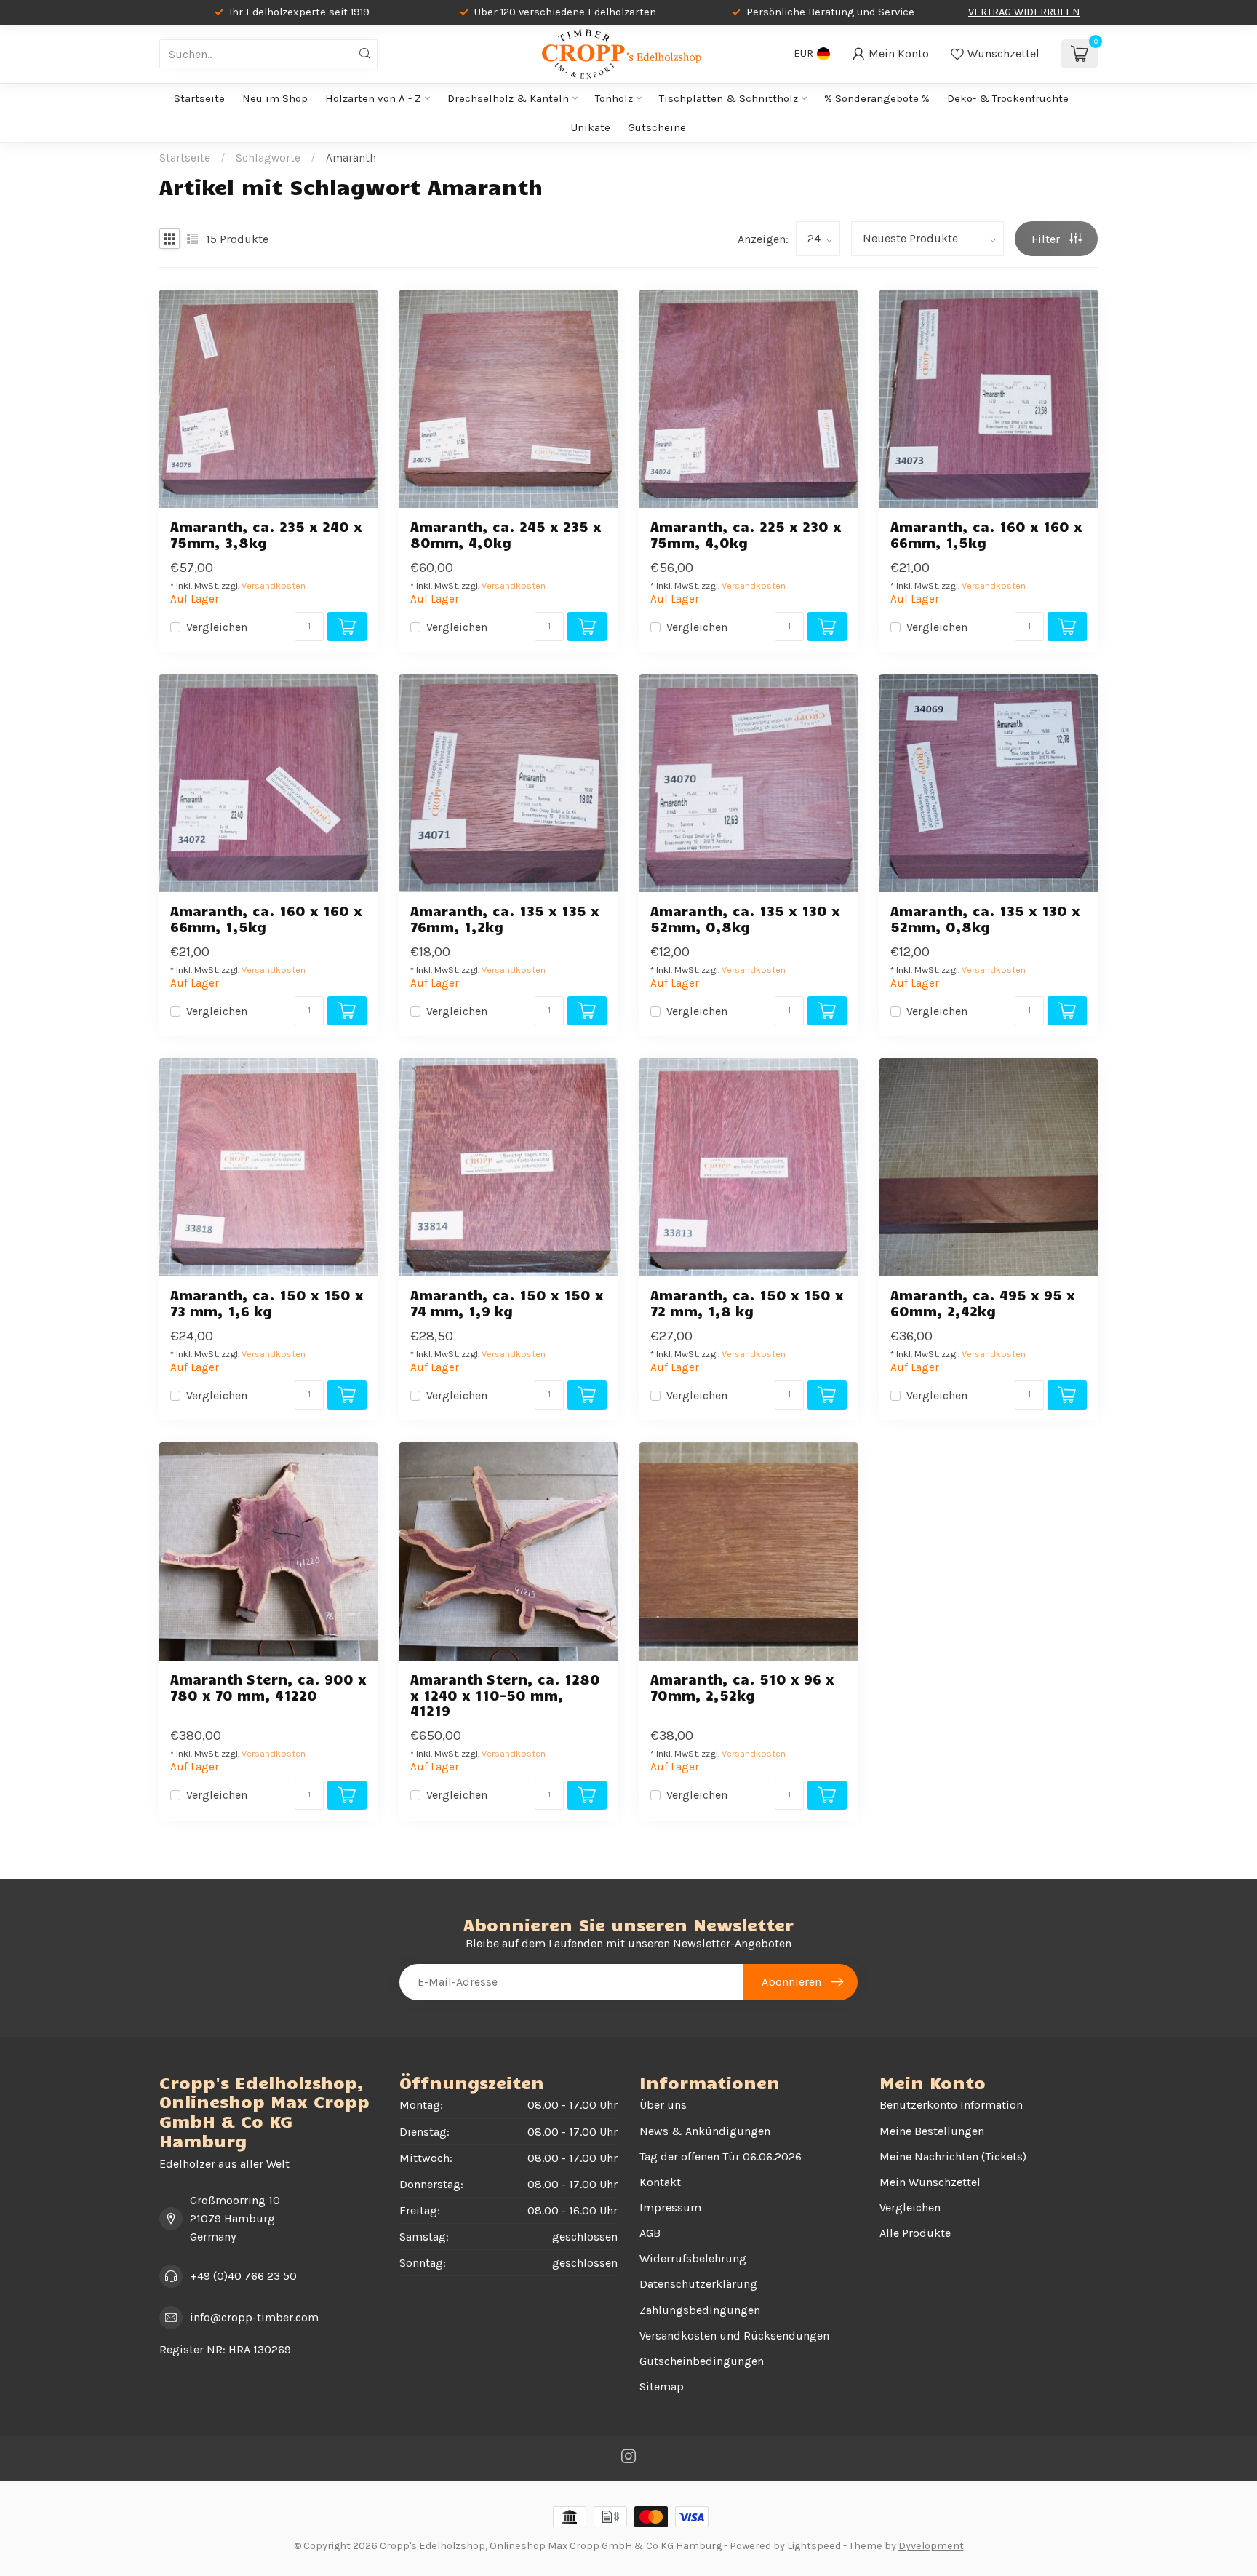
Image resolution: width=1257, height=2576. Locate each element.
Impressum (670, 2207)
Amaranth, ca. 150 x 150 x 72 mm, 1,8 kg (747, 1303)
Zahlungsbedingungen (700, 2310)
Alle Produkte (915, 2233)
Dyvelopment (931, 2546)
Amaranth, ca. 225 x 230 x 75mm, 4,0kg (746, 534)
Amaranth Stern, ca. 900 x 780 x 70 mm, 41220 (268, 1687)
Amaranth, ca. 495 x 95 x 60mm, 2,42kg (983, 1303)
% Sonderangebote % (877, 98)
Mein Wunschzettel (930, 2182)
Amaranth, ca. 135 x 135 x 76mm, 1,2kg (505, 918)
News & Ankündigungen (705, 2131)
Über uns (663, 2105)
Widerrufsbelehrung (693, 2258)
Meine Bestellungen (932, 2131)
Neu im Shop (275, 98)
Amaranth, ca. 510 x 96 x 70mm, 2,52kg (742, 1687)
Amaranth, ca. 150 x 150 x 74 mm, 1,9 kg (507, 1303)
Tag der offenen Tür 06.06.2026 (721, 2156)
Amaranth (351, 158)
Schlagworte (268, 158)
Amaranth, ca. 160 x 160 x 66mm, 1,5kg (986, 534)
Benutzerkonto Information (951, 2105)
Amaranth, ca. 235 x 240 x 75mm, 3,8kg (266, 534)
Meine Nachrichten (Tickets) (953, 2156)
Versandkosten (274, 585)
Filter (1047, 239)
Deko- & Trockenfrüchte (1008, 98)
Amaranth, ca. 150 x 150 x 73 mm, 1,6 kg (267, 1303)
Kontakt (660, 2182)
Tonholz (614, 98)
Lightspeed (814, 2546)
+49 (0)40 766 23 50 (243, 2276)
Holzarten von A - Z (373, 98)
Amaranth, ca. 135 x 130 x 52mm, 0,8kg (745, 918)
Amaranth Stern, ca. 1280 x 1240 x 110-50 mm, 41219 (505, 1694)
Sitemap (662, 2386)
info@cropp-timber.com (254, 2317)
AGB (650, 2233)
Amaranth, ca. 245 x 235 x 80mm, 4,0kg (506, 534)
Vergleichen (217, 627)
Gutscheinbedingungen (702, 2361)
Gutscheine (657, 127)
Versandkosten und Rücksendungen (734, 2336)
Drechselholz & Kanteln (508, 98)
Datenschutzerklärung (698, 2284)
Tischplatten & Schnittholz (729, 98)
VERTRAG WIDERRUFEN (1024, 12)
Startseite (199, 98)
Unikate (591, 127)
